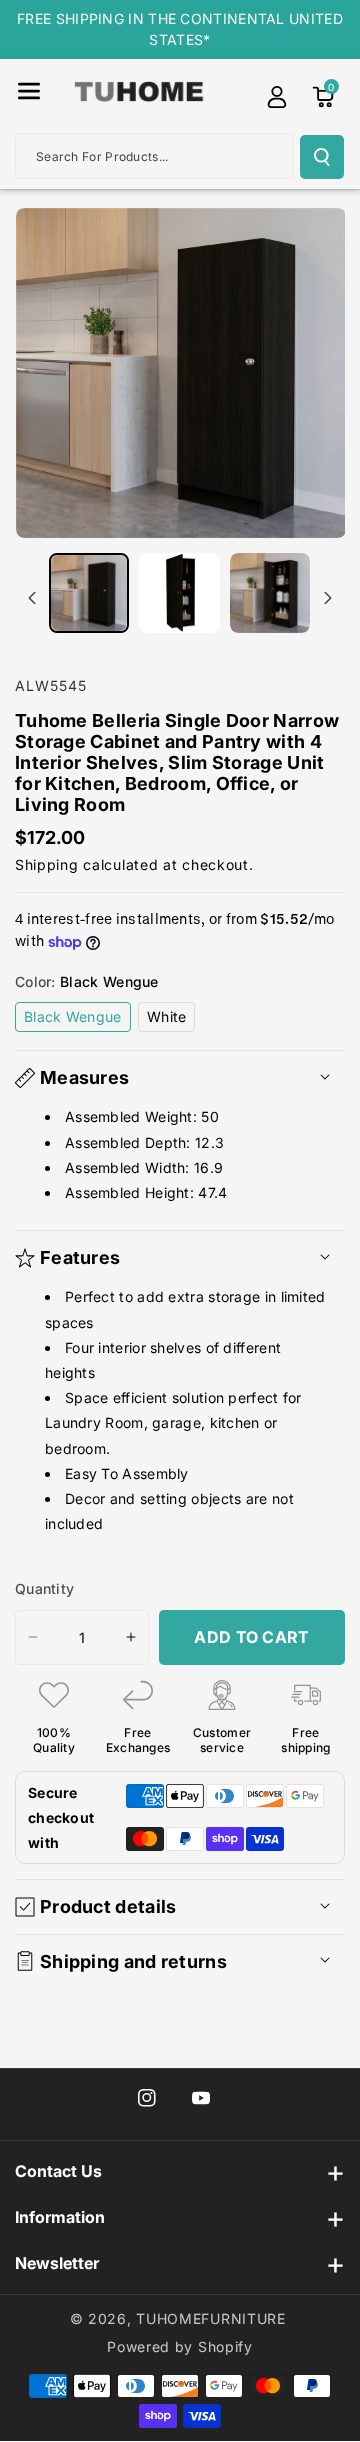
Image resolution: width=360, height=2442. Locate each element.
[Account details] (277, 97)
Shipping (47, 864)
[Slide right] (328, 598)
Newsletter (57, 2263)
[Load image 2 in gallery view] (179, 593)
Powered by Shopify (180, 2346)
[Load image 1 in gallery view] (89, 593)
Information (60, 2217)
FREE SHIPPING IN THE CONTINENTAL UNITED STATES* (180, 29)
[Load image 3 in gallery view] (270, 593)
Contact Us (58, 2171)
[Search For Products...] (322, 157)
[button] (29, 91)
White (171, 1019)
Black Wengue (77, 1019)
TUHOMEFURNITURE (211, 2318)
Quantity (44, 1588)
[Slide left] (32, 598)
